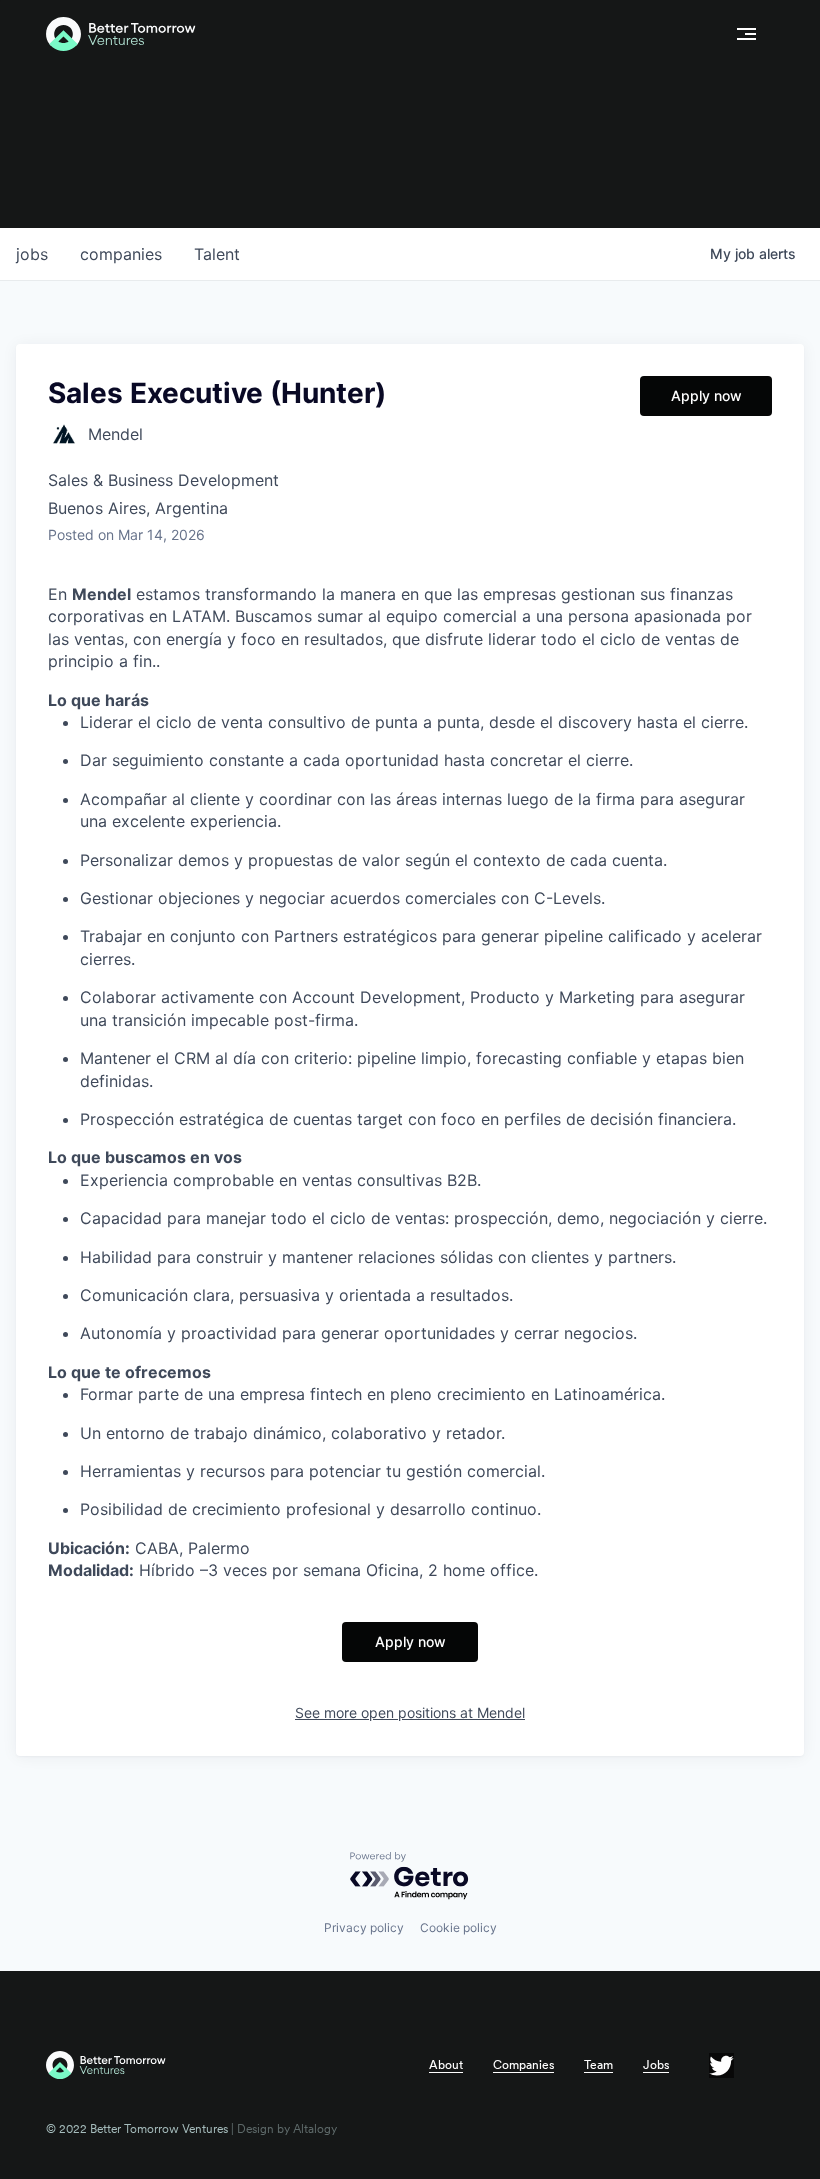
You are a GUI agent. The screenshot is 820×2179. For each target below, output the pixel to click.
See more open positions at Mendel (410, 1712)
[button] (746, 34)
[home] (382, 34)
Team (598, 2065)
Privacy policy (364, 1927)
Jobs (656, 2065)
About (446, 2065)
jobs (32, 254)
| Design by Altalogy (282, 2129)
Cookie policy (458, 1927)
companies (121, 254)
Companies (523, 2065)
